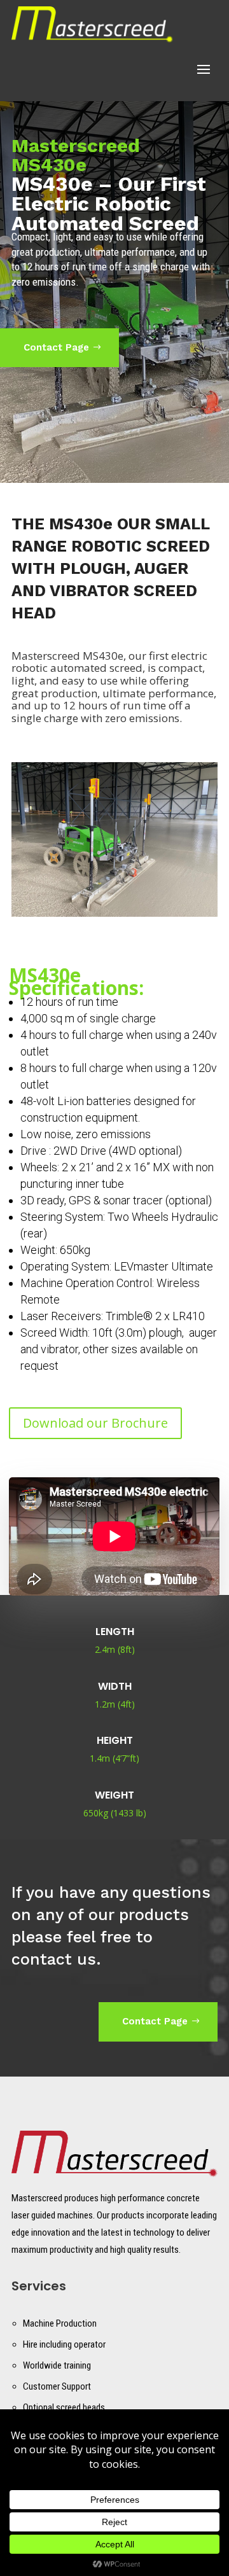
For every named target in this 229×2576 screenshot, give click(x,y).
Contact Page (56, 347)
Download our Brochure (95, 1423)
